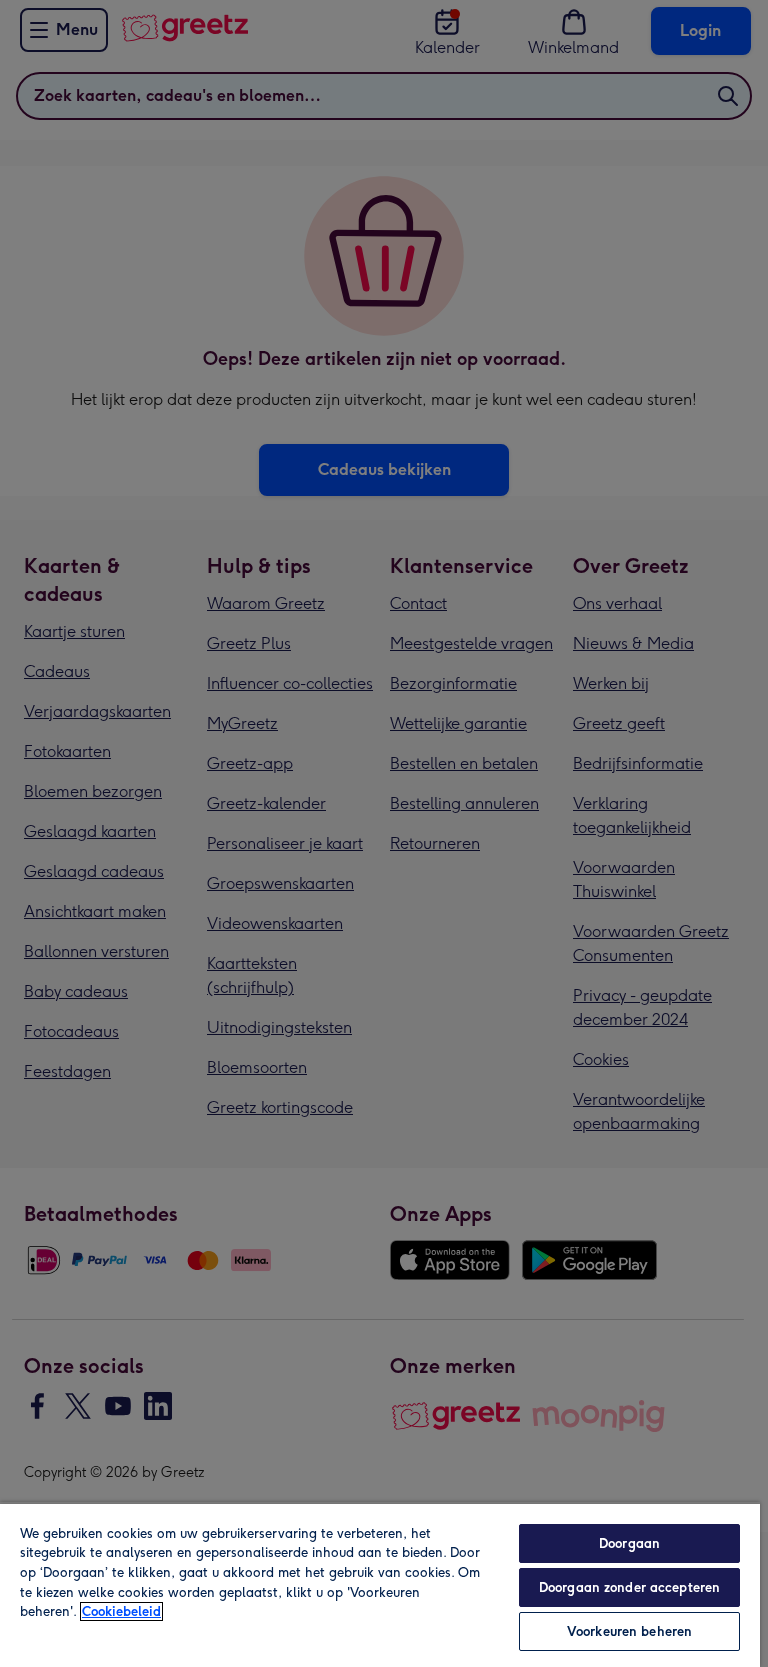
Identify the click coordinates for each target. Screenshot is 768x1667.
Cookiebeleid (121, 1611)
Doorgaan (629, 1543)
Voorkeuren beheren (629, 1631)
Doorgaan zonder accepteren (629, 1587)
